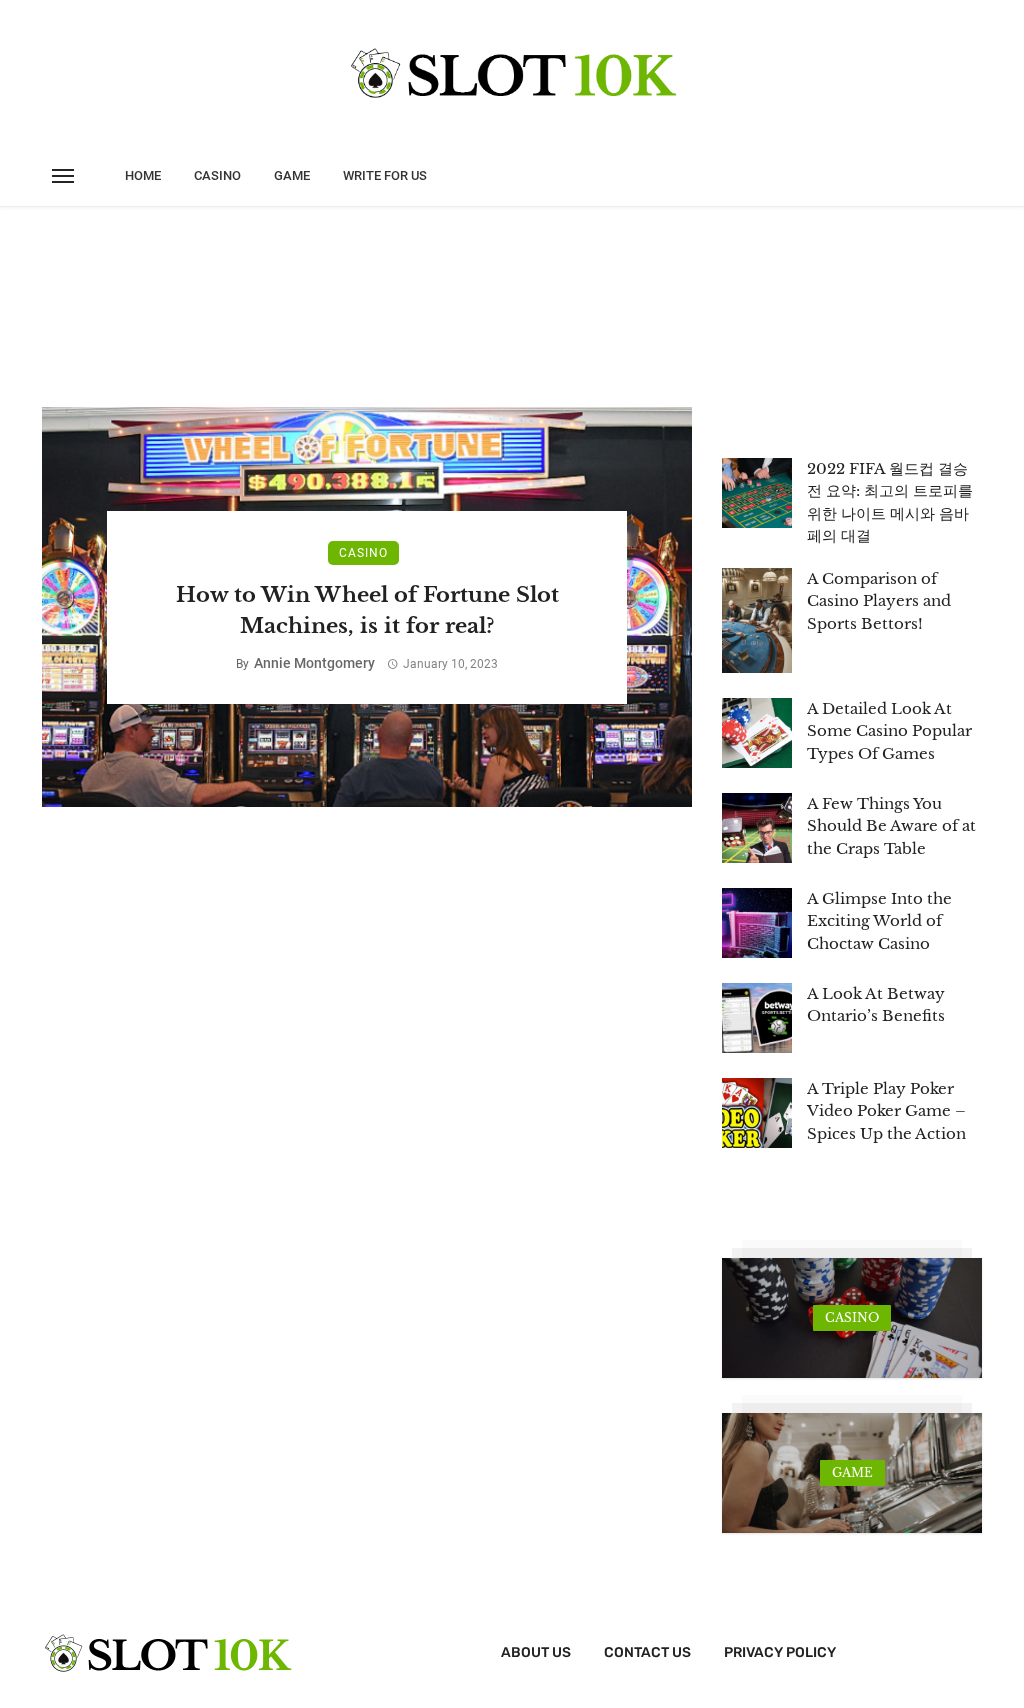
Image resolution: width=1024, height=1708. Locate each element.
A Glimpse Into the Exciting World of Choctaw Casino (879, 921)
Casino (217, 175)
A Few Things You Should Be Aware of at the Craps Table (891, 826)
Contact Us (647, 1652)
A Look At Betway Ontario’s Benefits (876, 1005)
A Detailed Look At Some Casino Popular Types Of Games (889, 731)
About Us (536, 1652)
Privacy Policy (780, 1652)
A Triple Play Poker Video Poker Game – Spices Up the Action (886, 1111)
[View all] (852, 1318)
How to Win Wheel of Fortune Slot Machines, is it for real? (367, 611)
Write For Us (385, 175)
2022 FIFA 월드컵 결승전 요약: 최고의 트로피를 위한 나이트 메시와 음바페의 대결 (890, 502)
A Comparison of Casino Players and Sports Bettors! (879, 601)
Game (292, 175)
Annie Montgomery (314, 663)
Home (143, 175)
